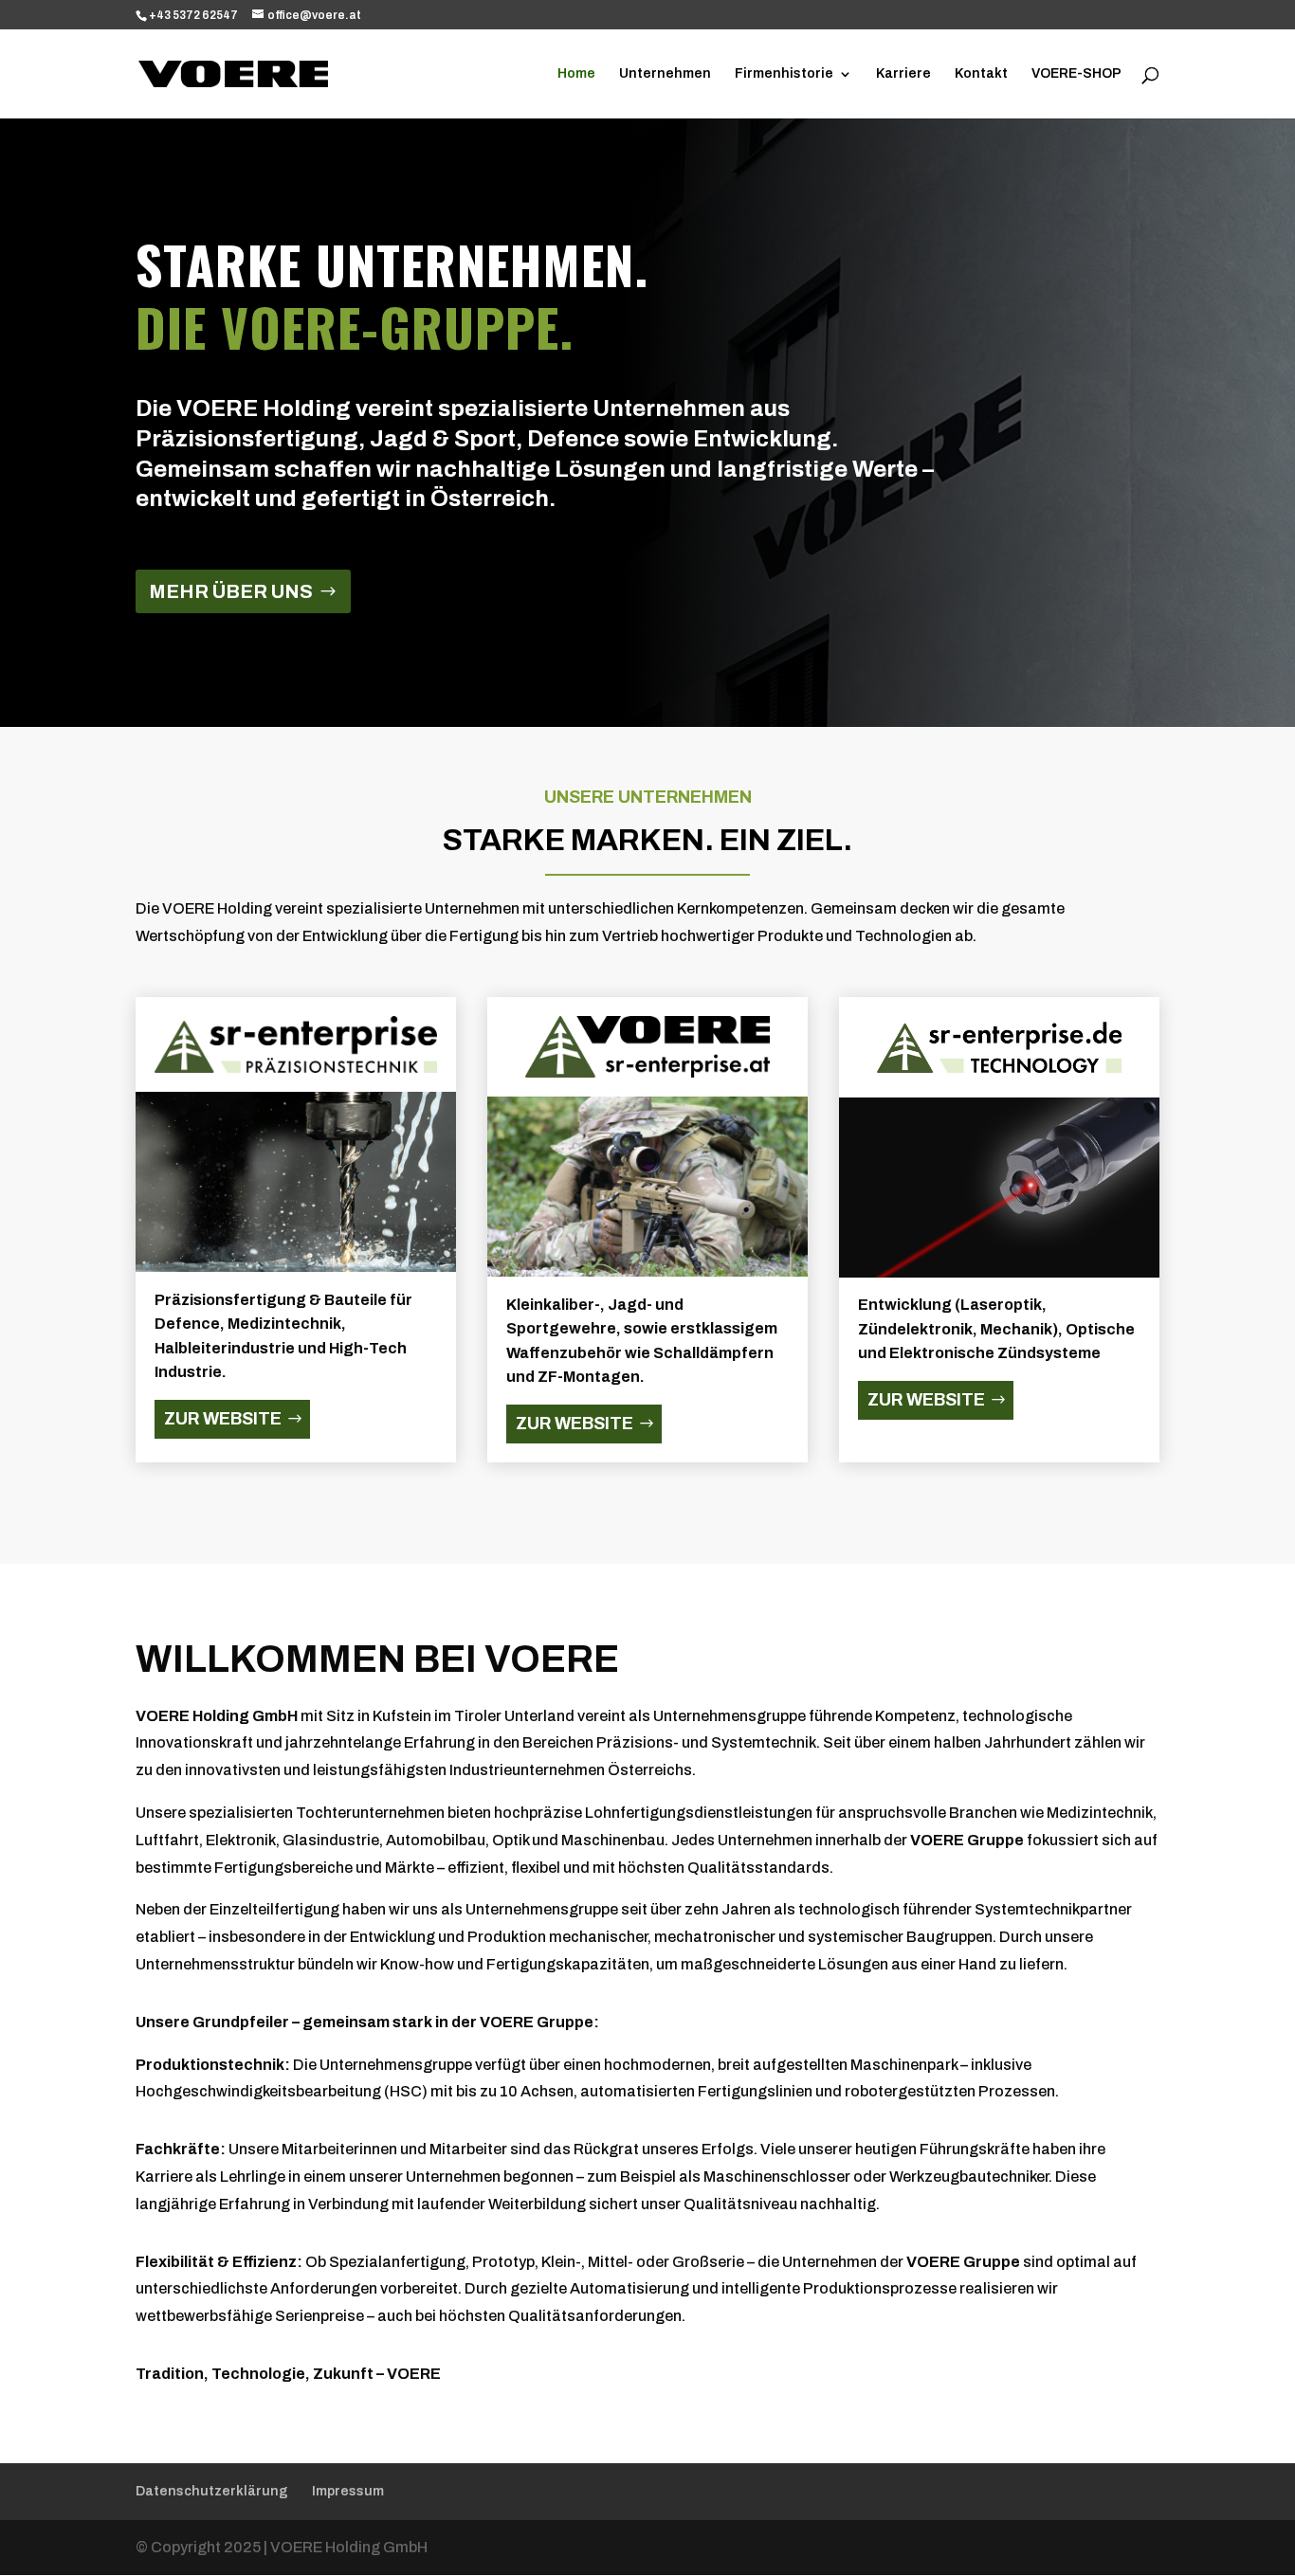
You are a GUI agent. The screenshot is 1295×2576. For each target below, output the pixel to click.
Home (576, 74)
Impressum (348, 2491)
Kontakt (981, 74)
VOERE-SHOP (1076, 74)
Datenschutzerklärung (212, 2491)
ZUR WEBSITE (223, 1419)
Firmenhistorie (784, 74)
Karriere (903, 74)
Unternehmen (665, 74)
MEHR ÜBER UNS (231, 591)
